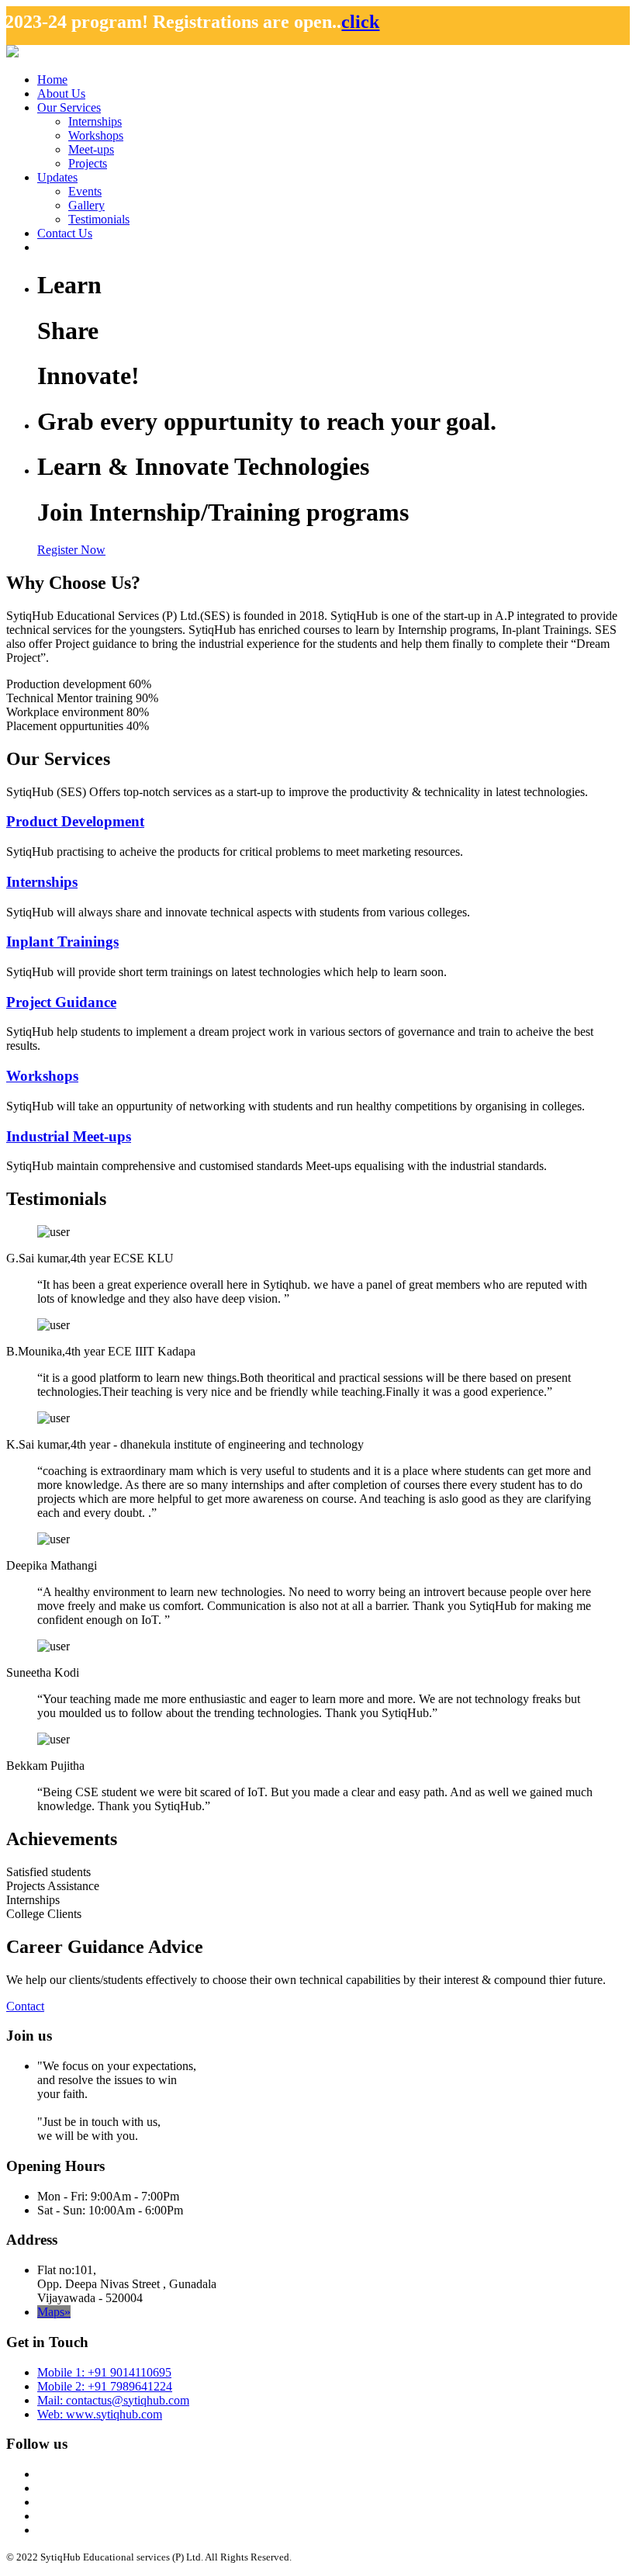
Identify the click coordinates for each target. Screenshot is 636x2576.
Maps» (54, 2312)
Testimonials (99, 219)
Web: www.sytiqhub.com (100, 2414)
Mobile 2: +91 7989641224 (105, 2386)
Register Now (71, 550)
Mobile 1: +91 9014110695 (104, 2372)
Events (85, 191)
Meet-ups (91, 149)
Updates (57, 177)
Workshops (96, 135)
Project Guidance (61, 1002)
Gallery (86, 205)
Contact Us (65, 233)
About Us (61, 93)
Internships (95, 121)
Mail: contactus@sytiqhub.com (113, 2400)
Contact (25, 2006)
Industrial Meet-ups (69, 1136)
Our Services (69, 107)
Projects (88, 163)
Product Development (75, 821)
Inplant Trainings (62, 942)
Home (52, 80)
